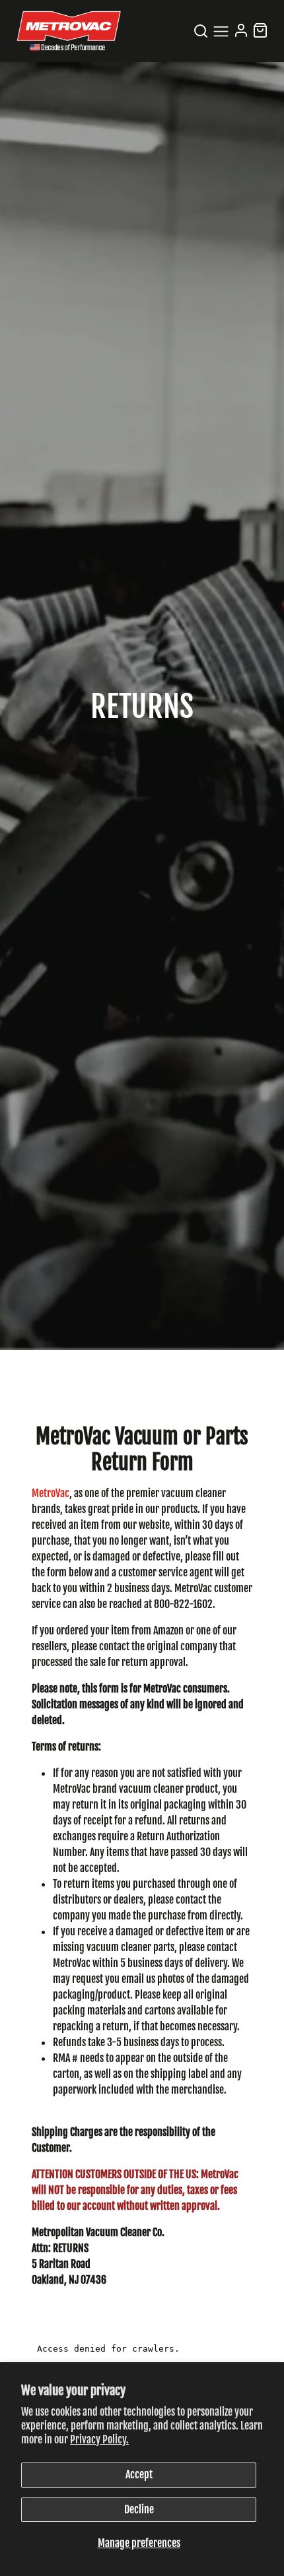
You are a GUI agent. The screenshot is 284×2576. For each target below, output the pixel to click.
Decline (139, 2509)
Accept (139, 2474)
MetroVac (51, 1493)
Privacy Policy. (99, 2439)
